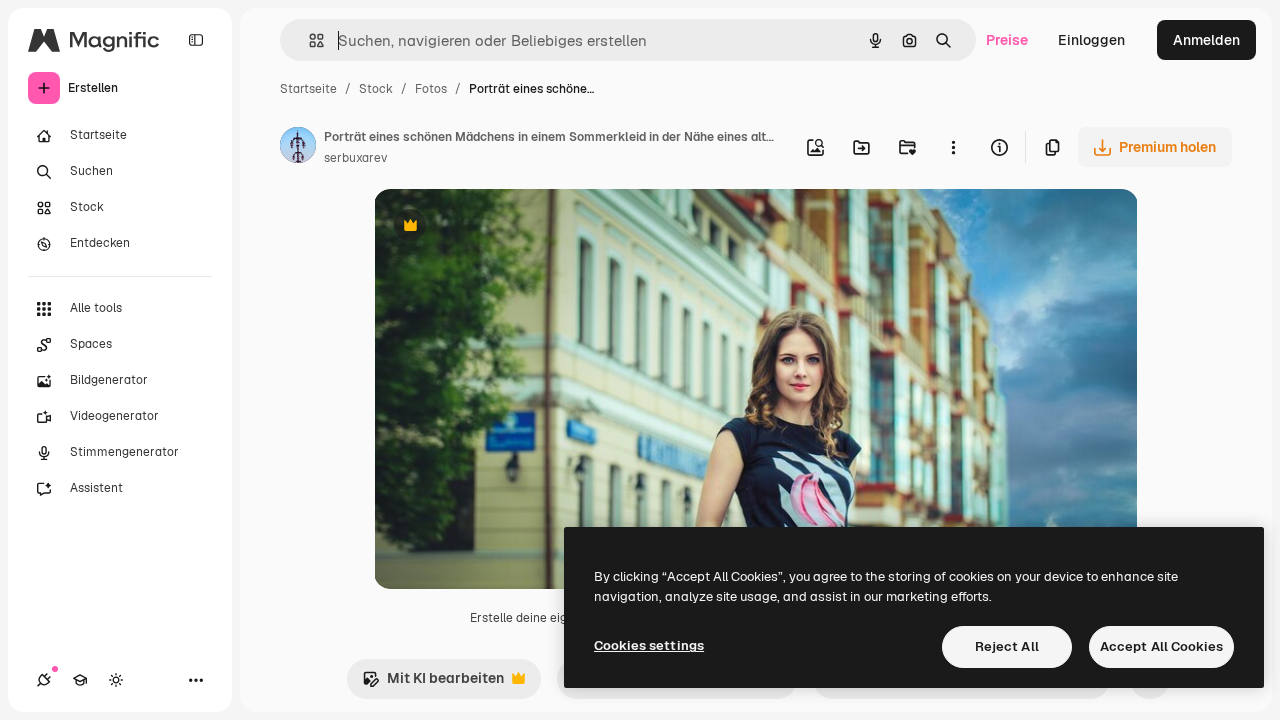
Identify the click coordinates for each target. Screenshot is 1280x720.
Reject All (1007, 646)
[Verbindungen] (44, 680)
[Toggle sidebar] (196, 40)
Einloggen (1091, 40)
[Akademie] (80, 680)
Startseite (308, 89)
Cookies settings (649, 645)
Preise (1007, 40)
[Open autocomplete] (308, 40)
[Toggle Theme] (116, 680)
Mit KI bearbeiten (433, 683)
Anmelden (1206, 40)
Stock (376, 89)
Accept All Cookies (1161, 646)
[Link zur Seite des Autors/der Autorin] (298, 148)
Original (502, 227)
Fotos (431, 89)
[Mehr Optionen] (953, 147)
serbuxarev (355, 158)
